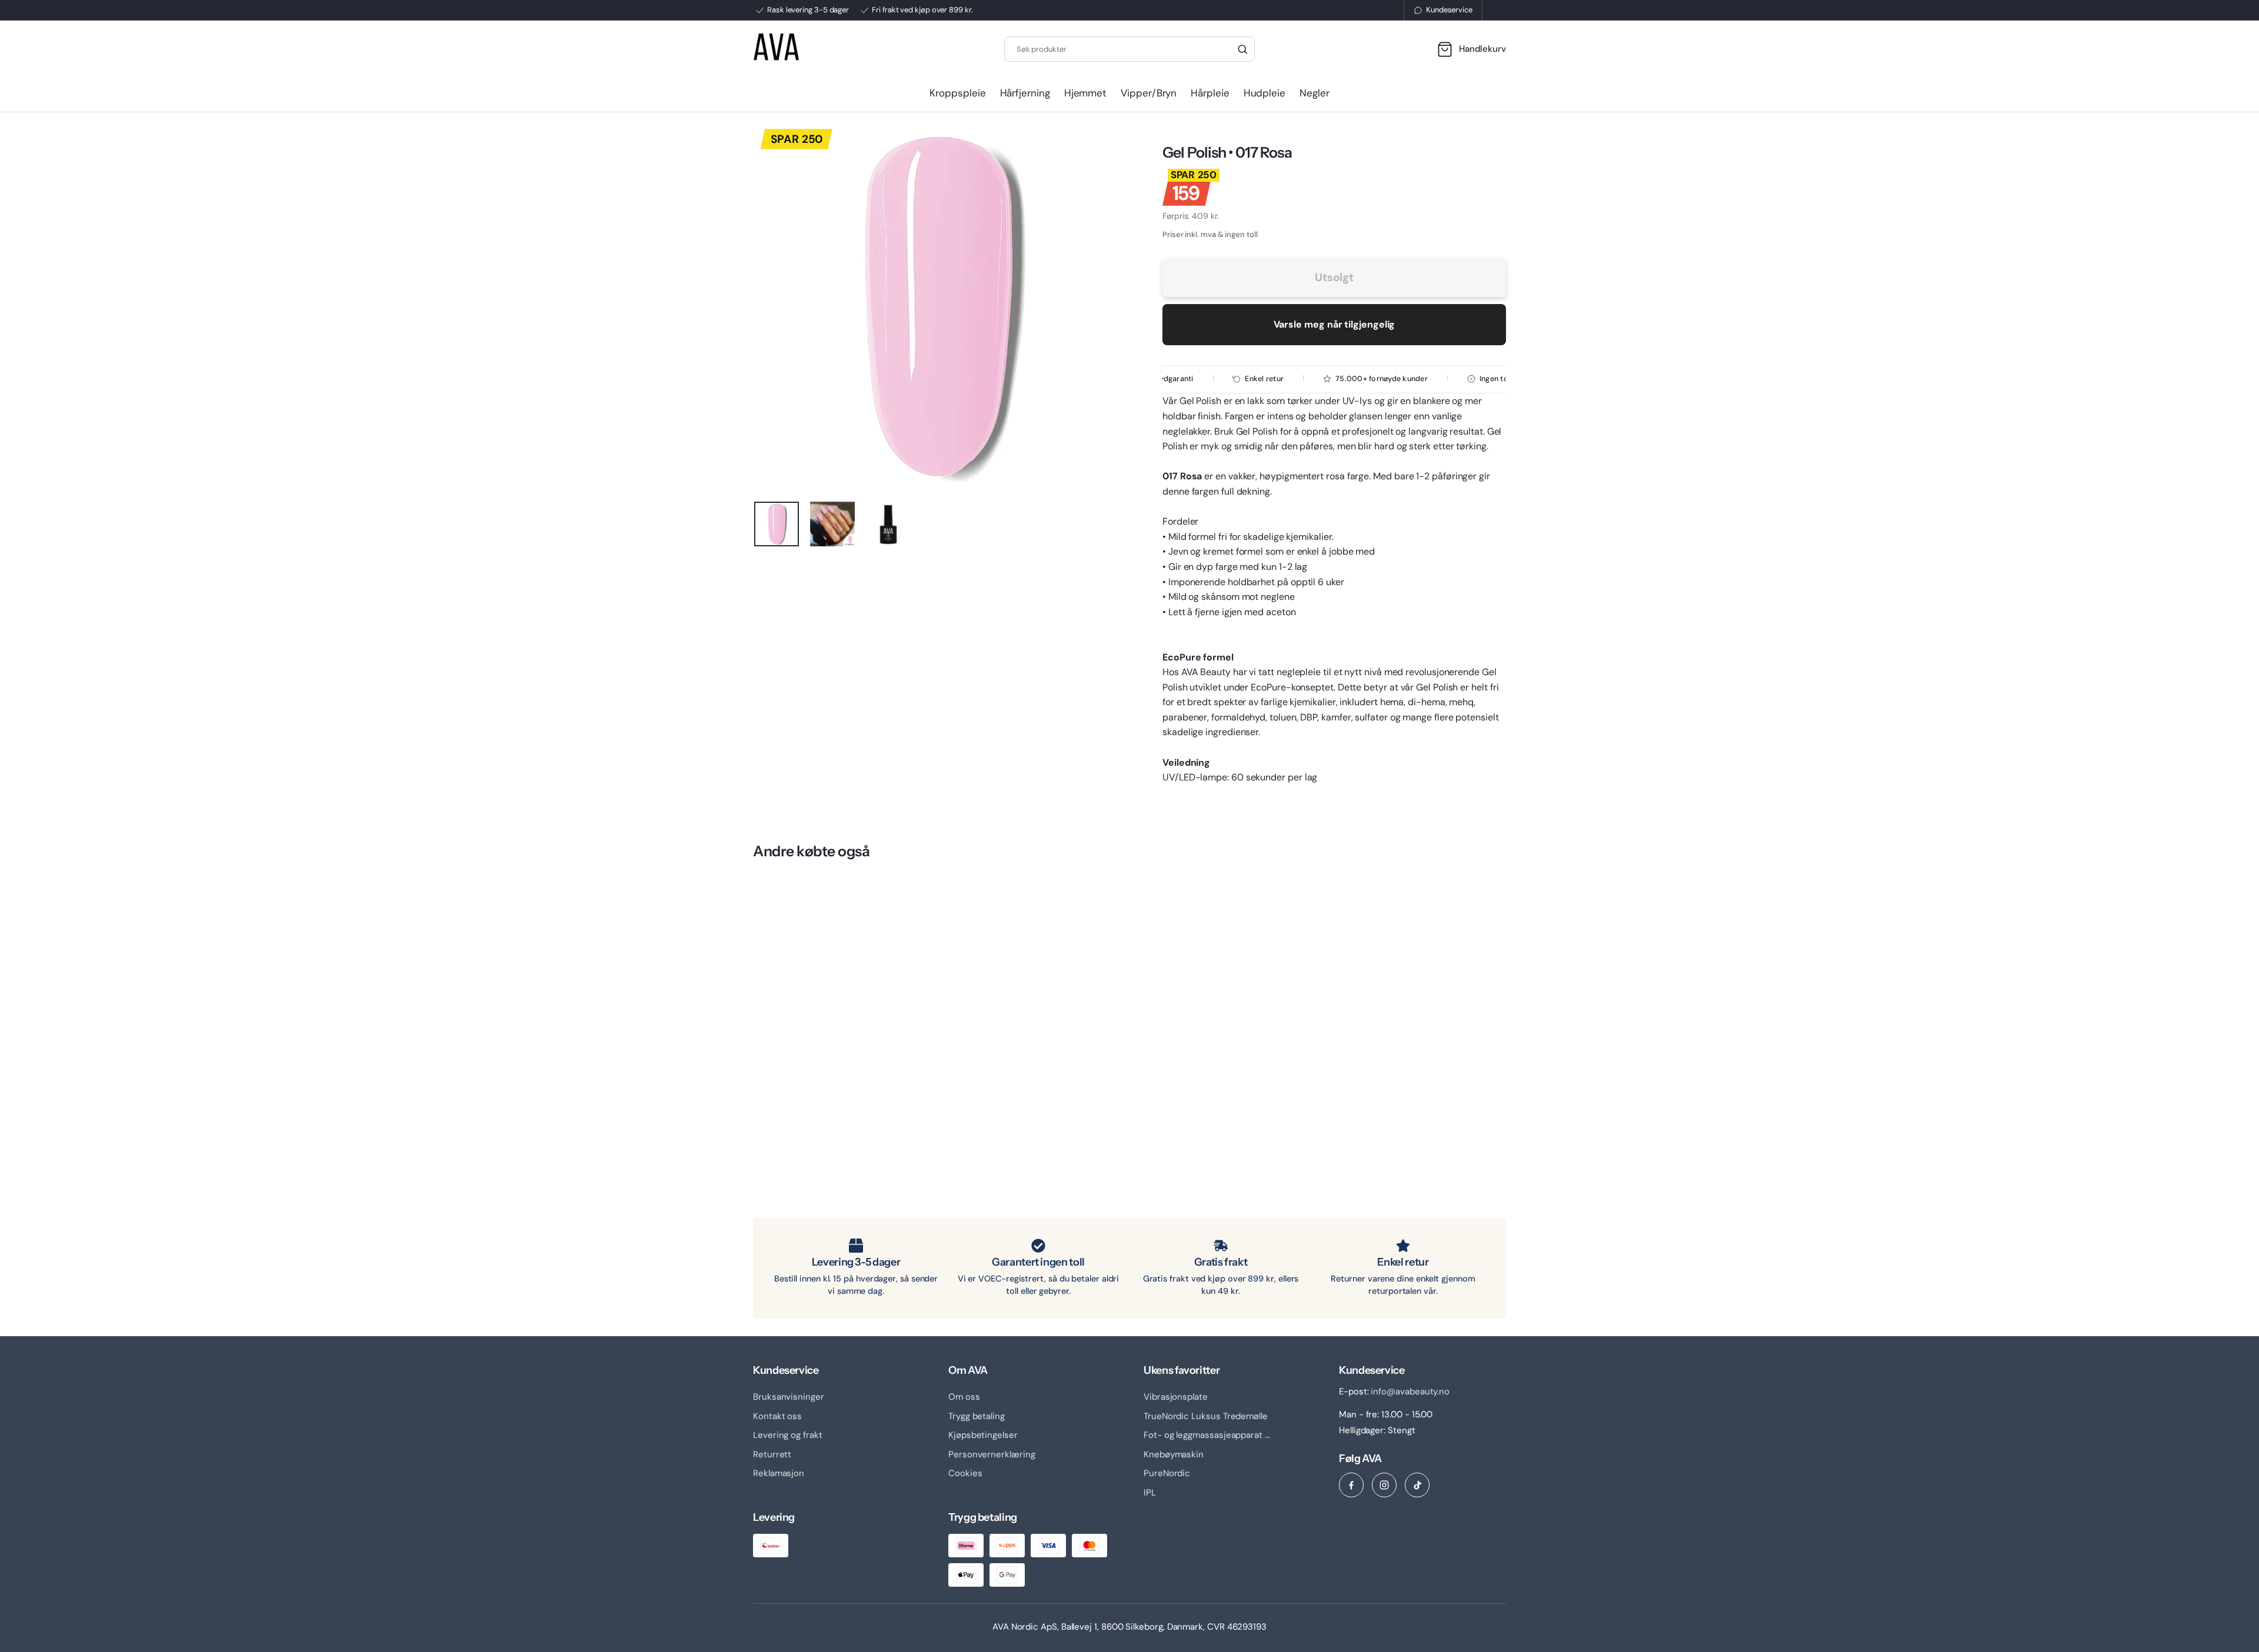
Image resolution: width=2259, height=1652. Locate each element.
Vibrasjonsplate (1176, 1397)
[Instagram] (1384, 1485)
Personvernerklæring (992, 1454)
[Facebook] (1351, 1485)
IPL (1150, 1493)
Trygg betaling (977, 1416)
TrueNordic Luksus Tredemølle (1206, 1416)
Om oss (964, 1397)
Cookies (965, 1473)
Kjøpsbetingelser (983, 1435)
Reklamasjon (779, 1473)
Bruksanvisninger (789, 1397)
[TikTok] (1417, 1485)
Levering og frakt (788, 1435)
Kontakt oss (777, 1416)
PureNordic (1167, 1473)
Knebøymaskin (1174, 1454)
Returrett (772, 1454)
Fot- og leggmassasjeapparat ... (1207, 1435)
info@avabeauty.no (1410, 1391)
